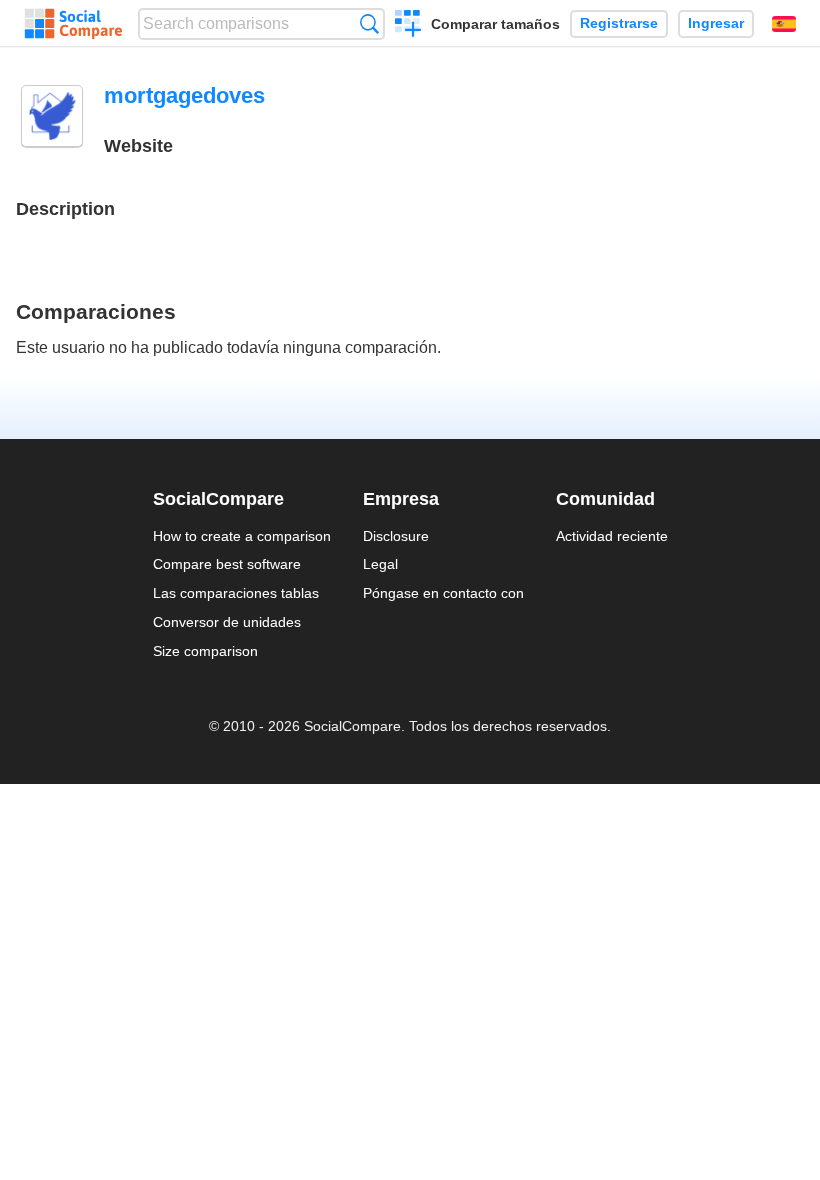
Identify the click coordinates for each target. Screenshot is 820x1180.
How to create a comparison (242, 536)
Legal (380, 564)
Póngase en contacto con (443, 593)
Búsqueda (369, 23)
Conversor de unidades (227, 622)
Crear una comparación (408, 26)
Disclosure (396, 536)
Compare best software (227, 564)
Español (784, 24)
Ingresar (716, 23)
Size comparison (205, 651)
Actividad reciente (612, 536)
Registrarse (619, 23)
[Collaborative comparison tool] (73, 24)
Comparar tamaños (495, 24)
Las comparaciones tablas (236, 593)
